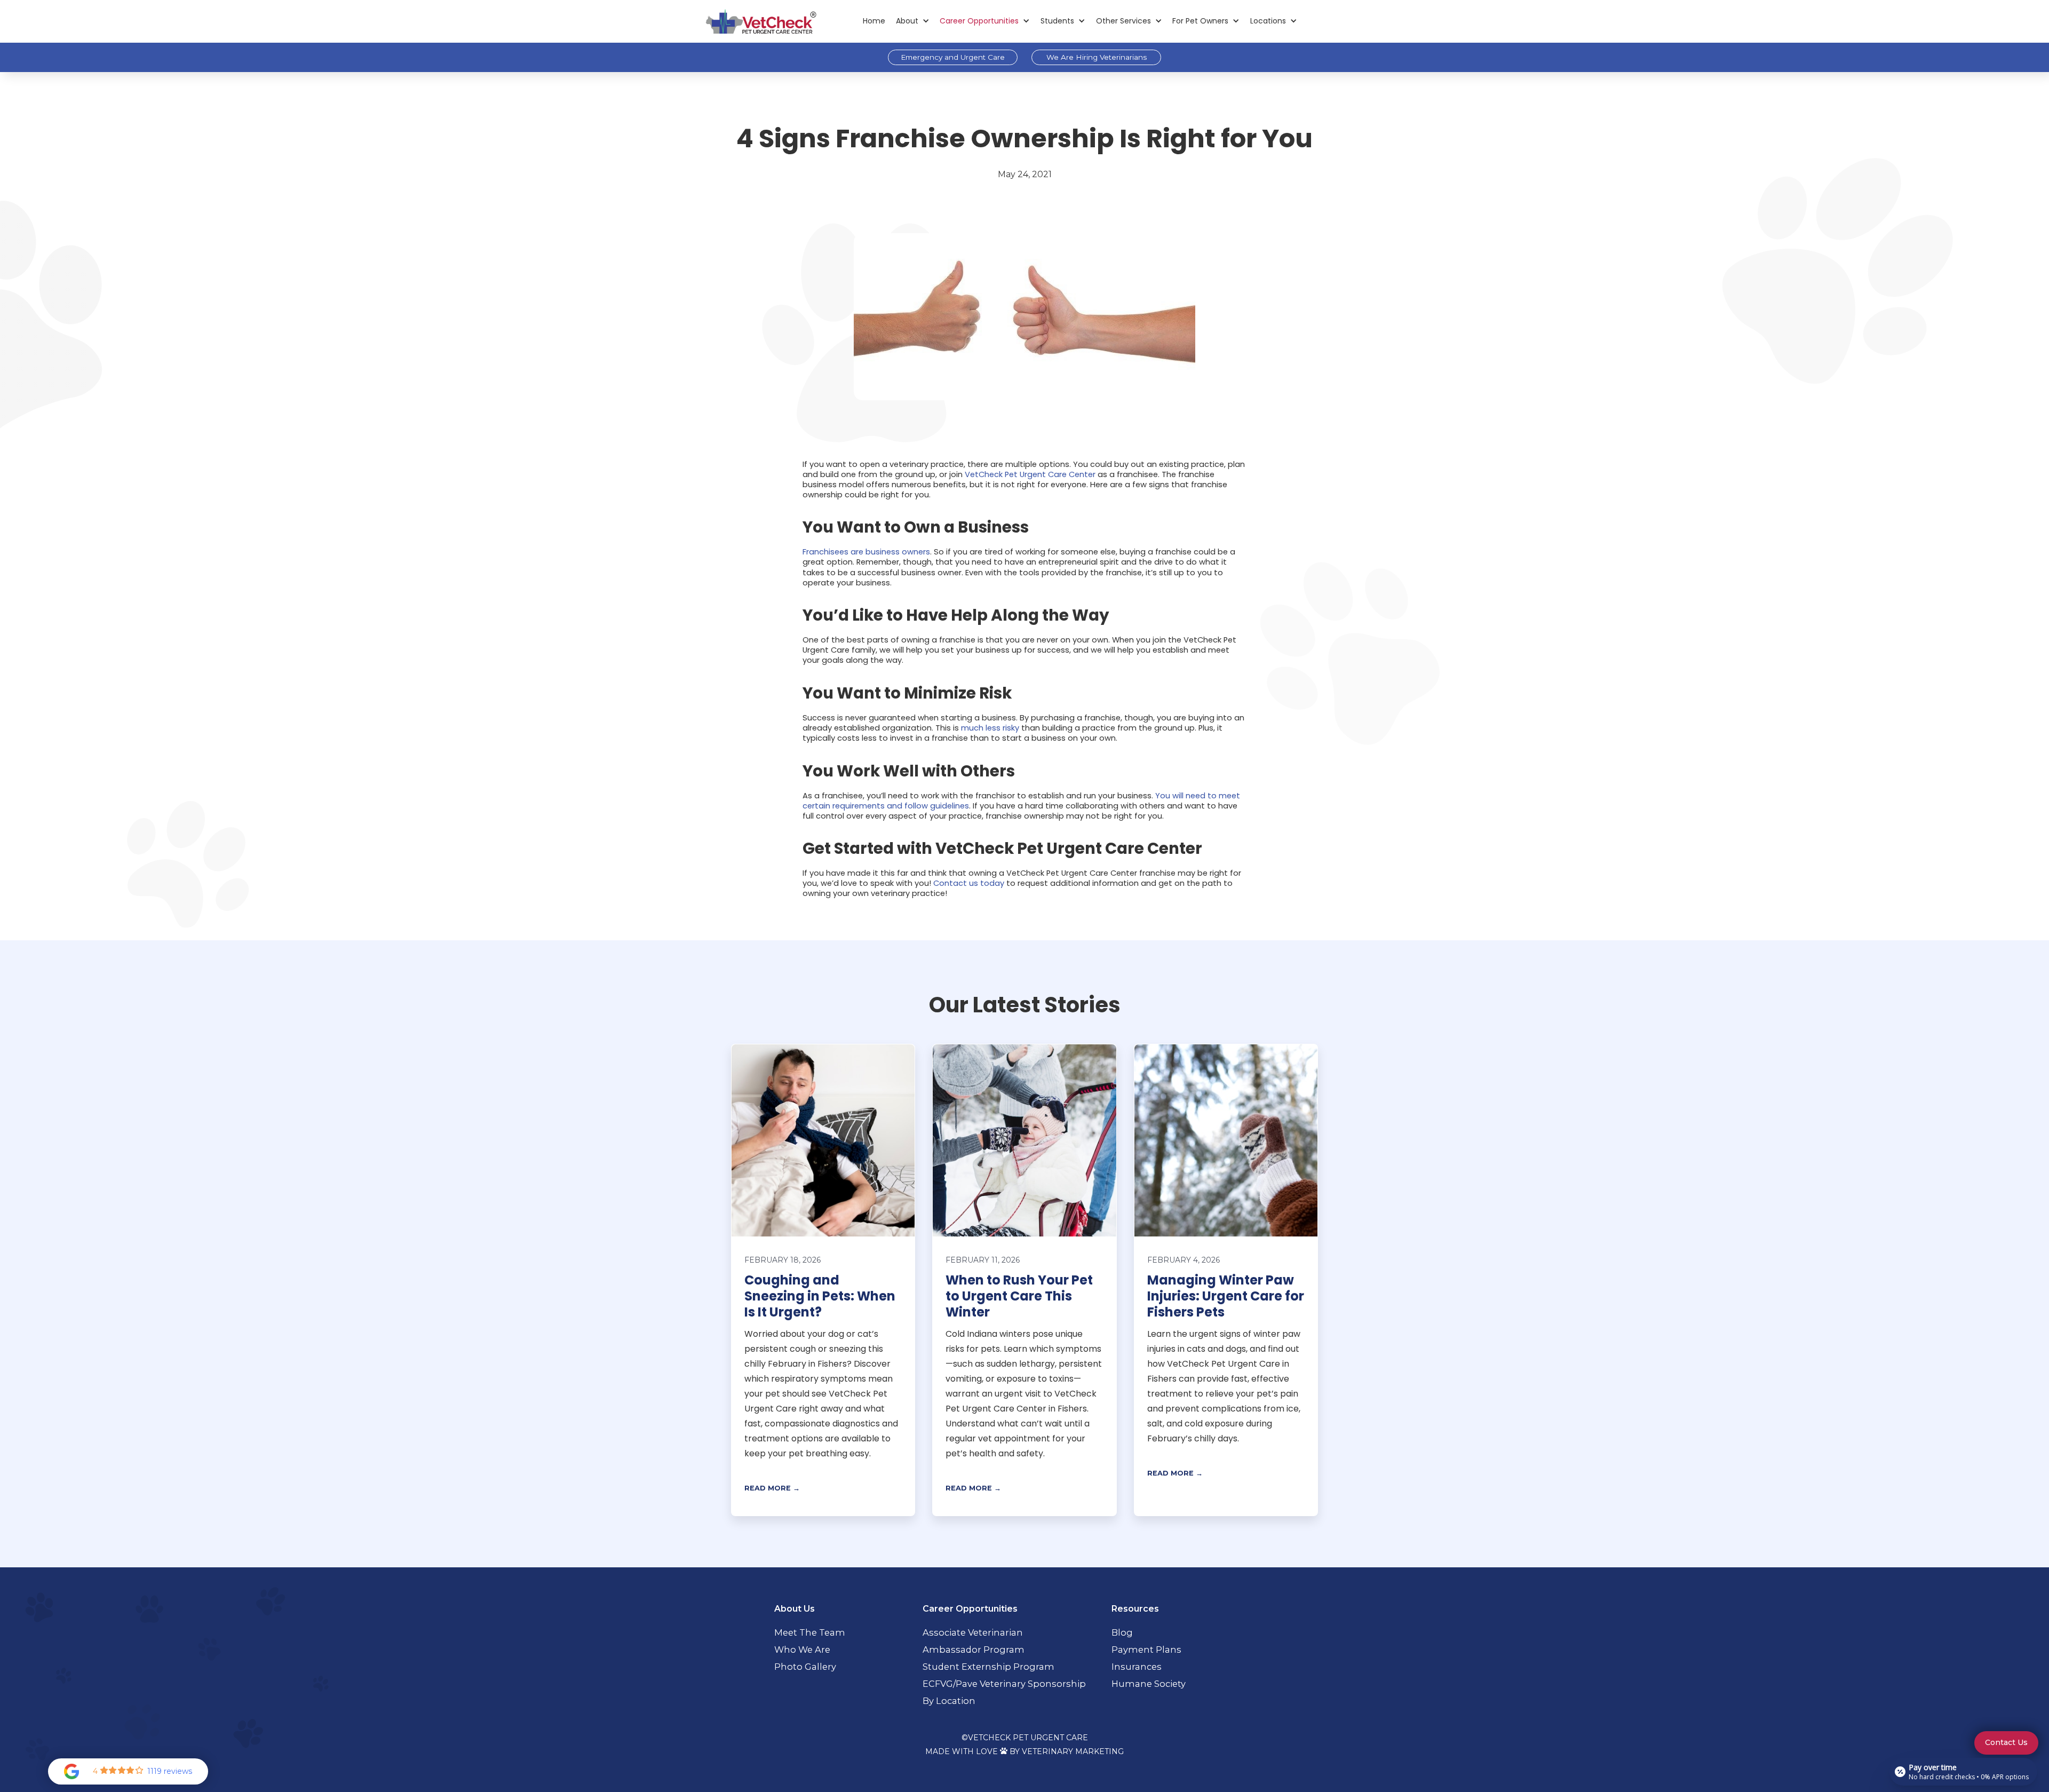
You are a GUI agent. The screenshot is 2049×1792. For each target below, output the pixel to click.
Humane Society (1149, 1684)
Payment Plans (1146, 1650)
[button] (913, 21)
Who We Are (802, 1650)
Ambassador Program (974, 1650)
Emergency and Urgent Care (953, 57)
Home (874, 21)
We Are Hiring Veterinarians (1097, 57)
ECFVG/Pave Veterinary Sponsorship (1004, 1684)
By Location (949, 1701)
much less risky (990, 728)
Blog (1122, 1632)
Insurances (1137, 1667)
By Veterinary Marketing (1067, 1751)
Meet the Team (810, 1632)
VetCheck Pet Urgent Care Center (1030, 474)
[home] (761, 21)
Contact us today (969, 883)
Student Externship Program (988, 1667)
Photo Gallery (805, 1667)
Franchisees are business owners (866, 552)
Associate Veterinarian (973, 1632)
